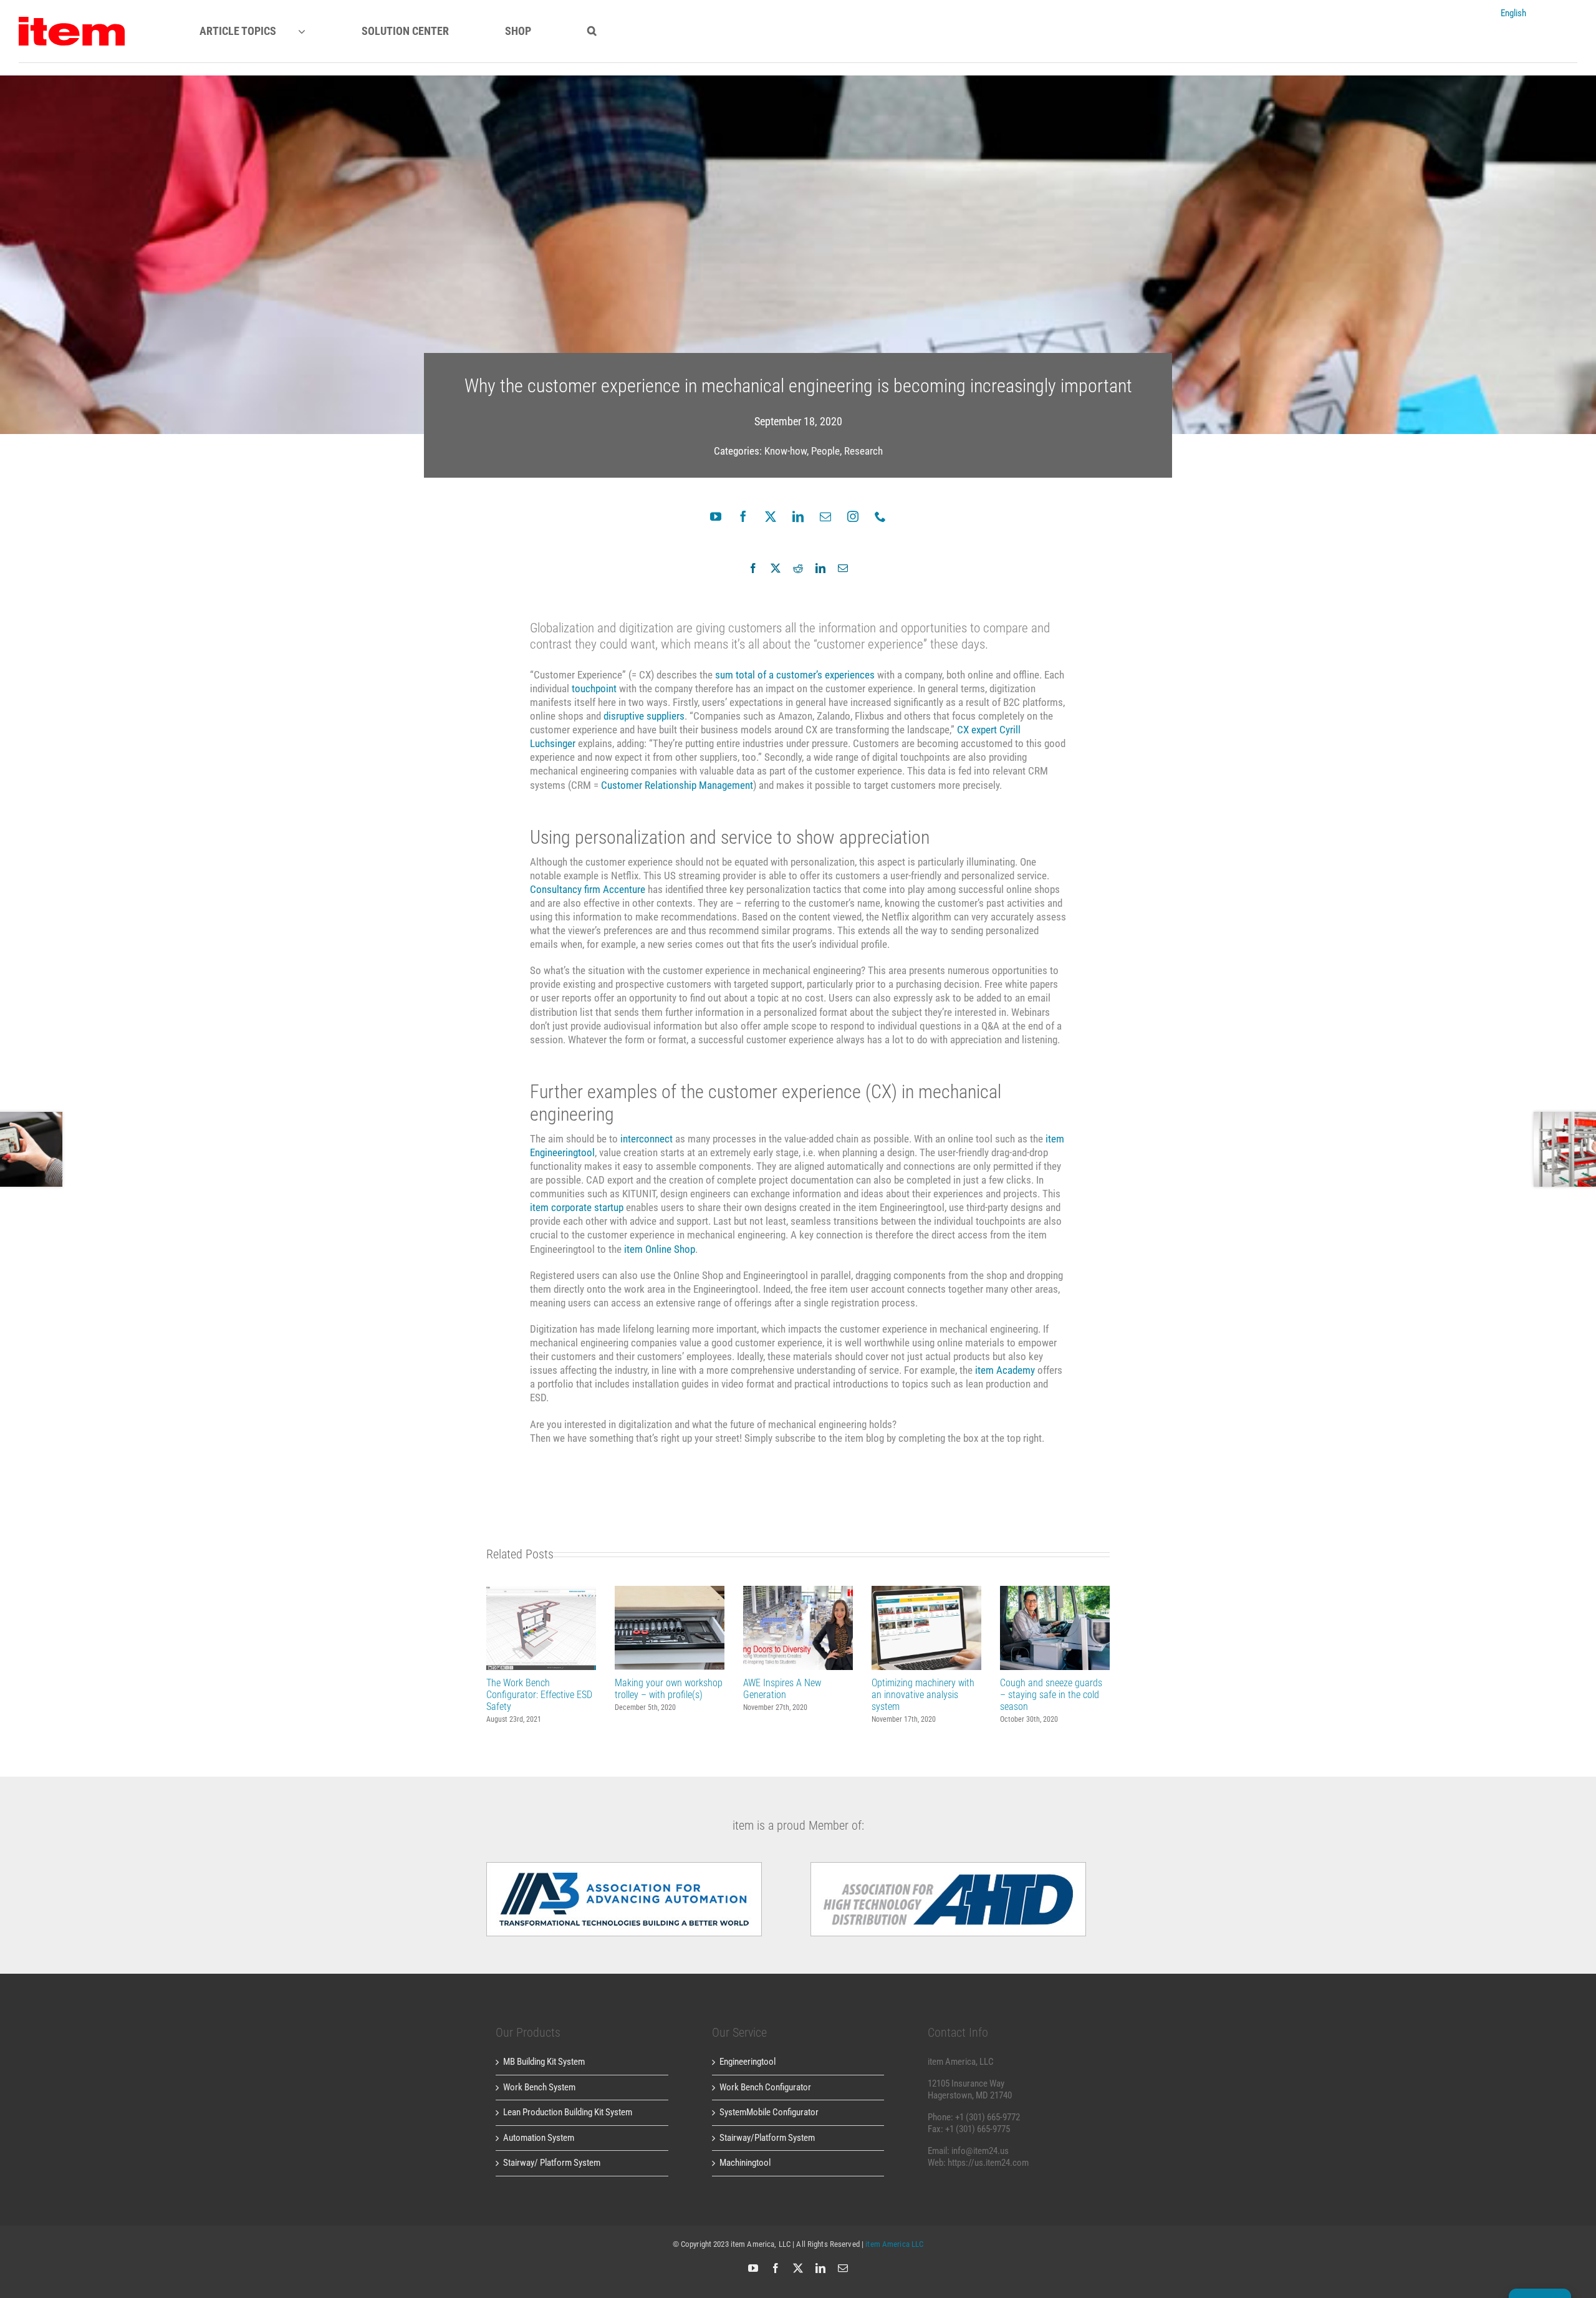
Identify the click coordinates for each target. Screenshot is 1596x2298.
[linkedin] (798, 516)
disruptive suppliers (644, 716)
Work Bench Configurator (765, 2087)
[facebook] (743, 516)
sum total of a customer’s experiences (795, 675)
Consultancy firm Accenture (588, 889)
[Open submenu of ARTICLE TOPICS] (313, 31)
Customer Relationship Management (677, 785)
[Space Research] (72, 21)
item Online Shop (660, 1249)
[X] (776, 568)
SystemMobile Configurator (769, 2112)
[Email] (843, 568)
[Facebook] (753, 568)
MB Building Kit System (544, 2062)
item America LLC (894, 2244)
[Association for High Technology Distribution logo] (624, 1866)
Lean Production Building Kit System (568, 2112)
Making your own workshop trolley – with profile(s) (670, 1628)
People (825, 451)
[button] (592, 31)
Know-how (786, 451)
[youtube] (716, 516)
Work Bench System (539, 2087)
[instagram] (853, 516)
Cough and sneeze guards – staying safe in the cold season (1055, 1628)
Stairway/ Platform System (552, 2163)
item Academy (1005, 1370)
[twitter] (771, 516)
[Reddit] (798, 568)
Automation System (539, 2138)
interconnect (647, 1139)
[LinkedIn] (820, 568)
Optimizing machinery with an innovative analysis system (927, 1628)
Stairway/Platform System (767, 2138)
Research (863, 451)
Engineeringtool (748, 2062)
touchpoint (594, 688)
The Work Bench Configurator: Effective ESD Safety (541, 1628)
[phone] (880, 516)
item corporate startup (577, 1207)
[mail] (825, 516)
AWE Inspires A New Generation (798, 1628)
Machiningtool (745, 2163)
